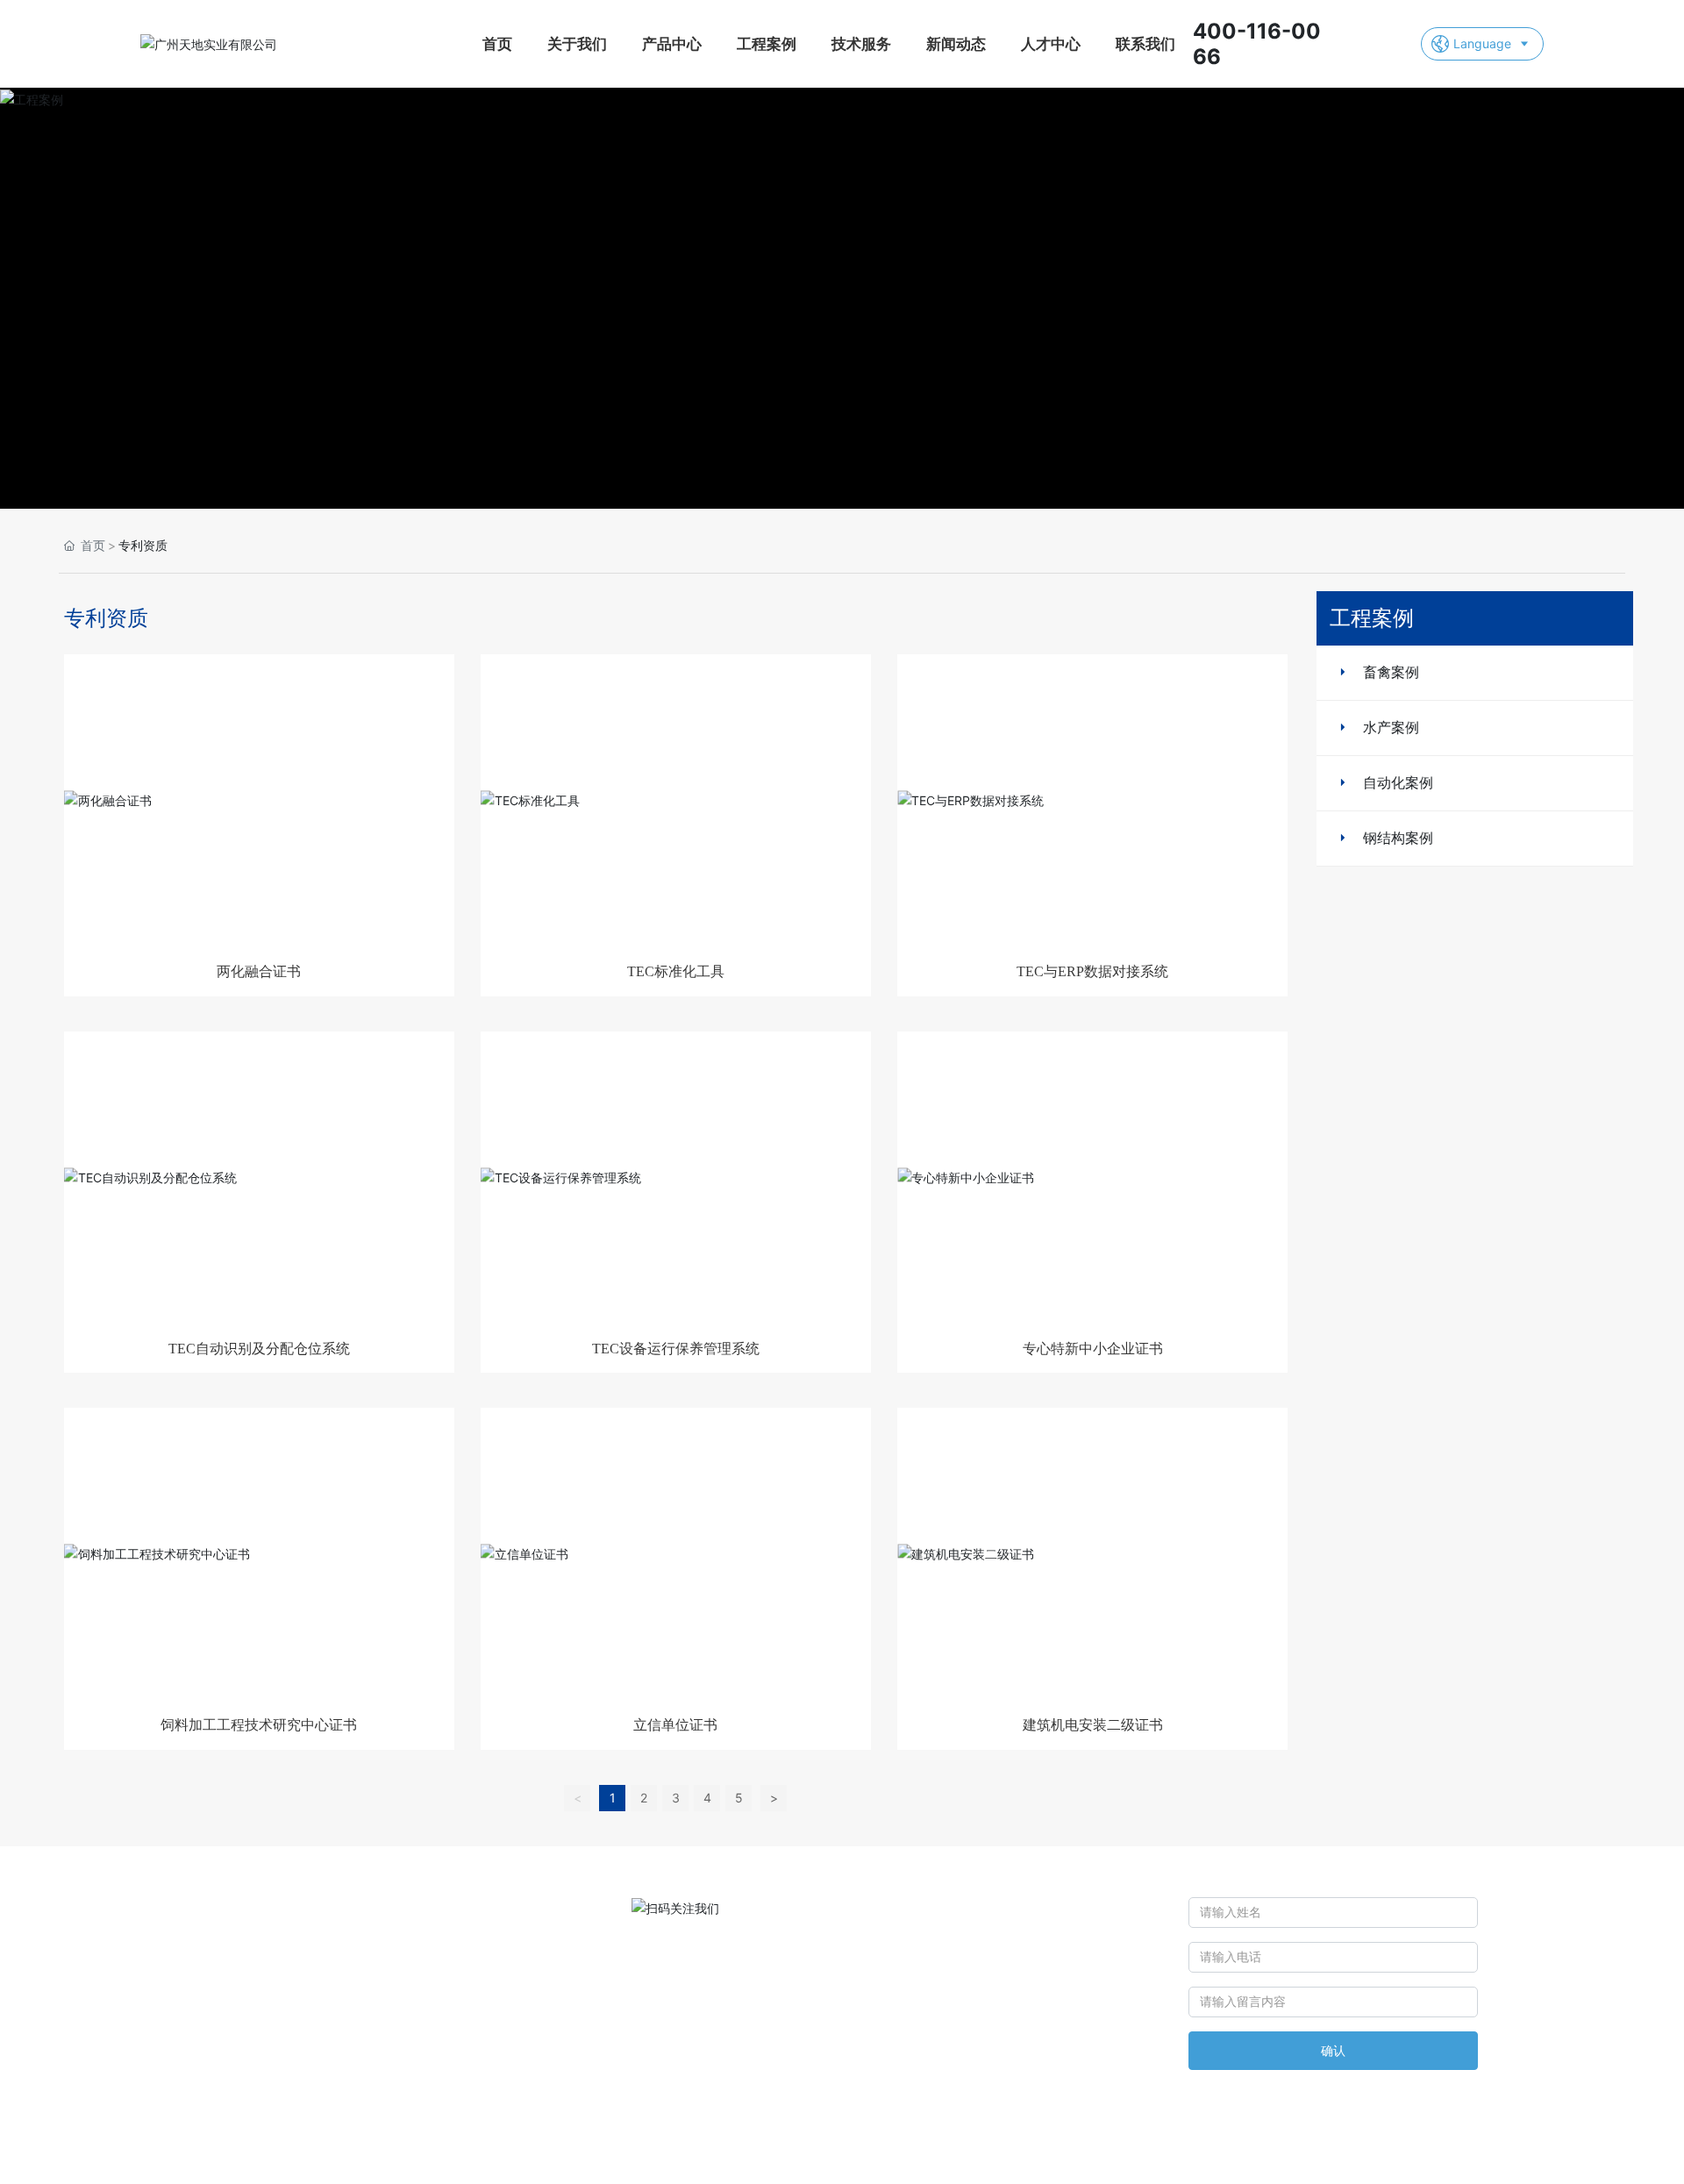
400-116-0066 (841, 1912)
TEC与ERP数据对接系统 (1092, 971)
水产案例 (1391, 727)
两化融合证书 (259, 971)
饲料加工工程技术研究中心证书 (259, 1725)
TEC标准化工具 (676, 971)
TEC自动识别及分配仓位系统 (259, 1349)
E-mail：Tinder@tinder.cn (854, 1949)
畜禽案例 (1391, 672)
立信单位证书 (675, 1725)
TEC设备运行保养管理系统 (676, 1349)
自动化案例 (1398, 782)
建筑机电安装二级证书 (1093, 1725)
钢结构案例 (1398, 838)
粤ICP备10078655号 (1027, 2155)
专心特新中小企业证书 (1093, 1349)
